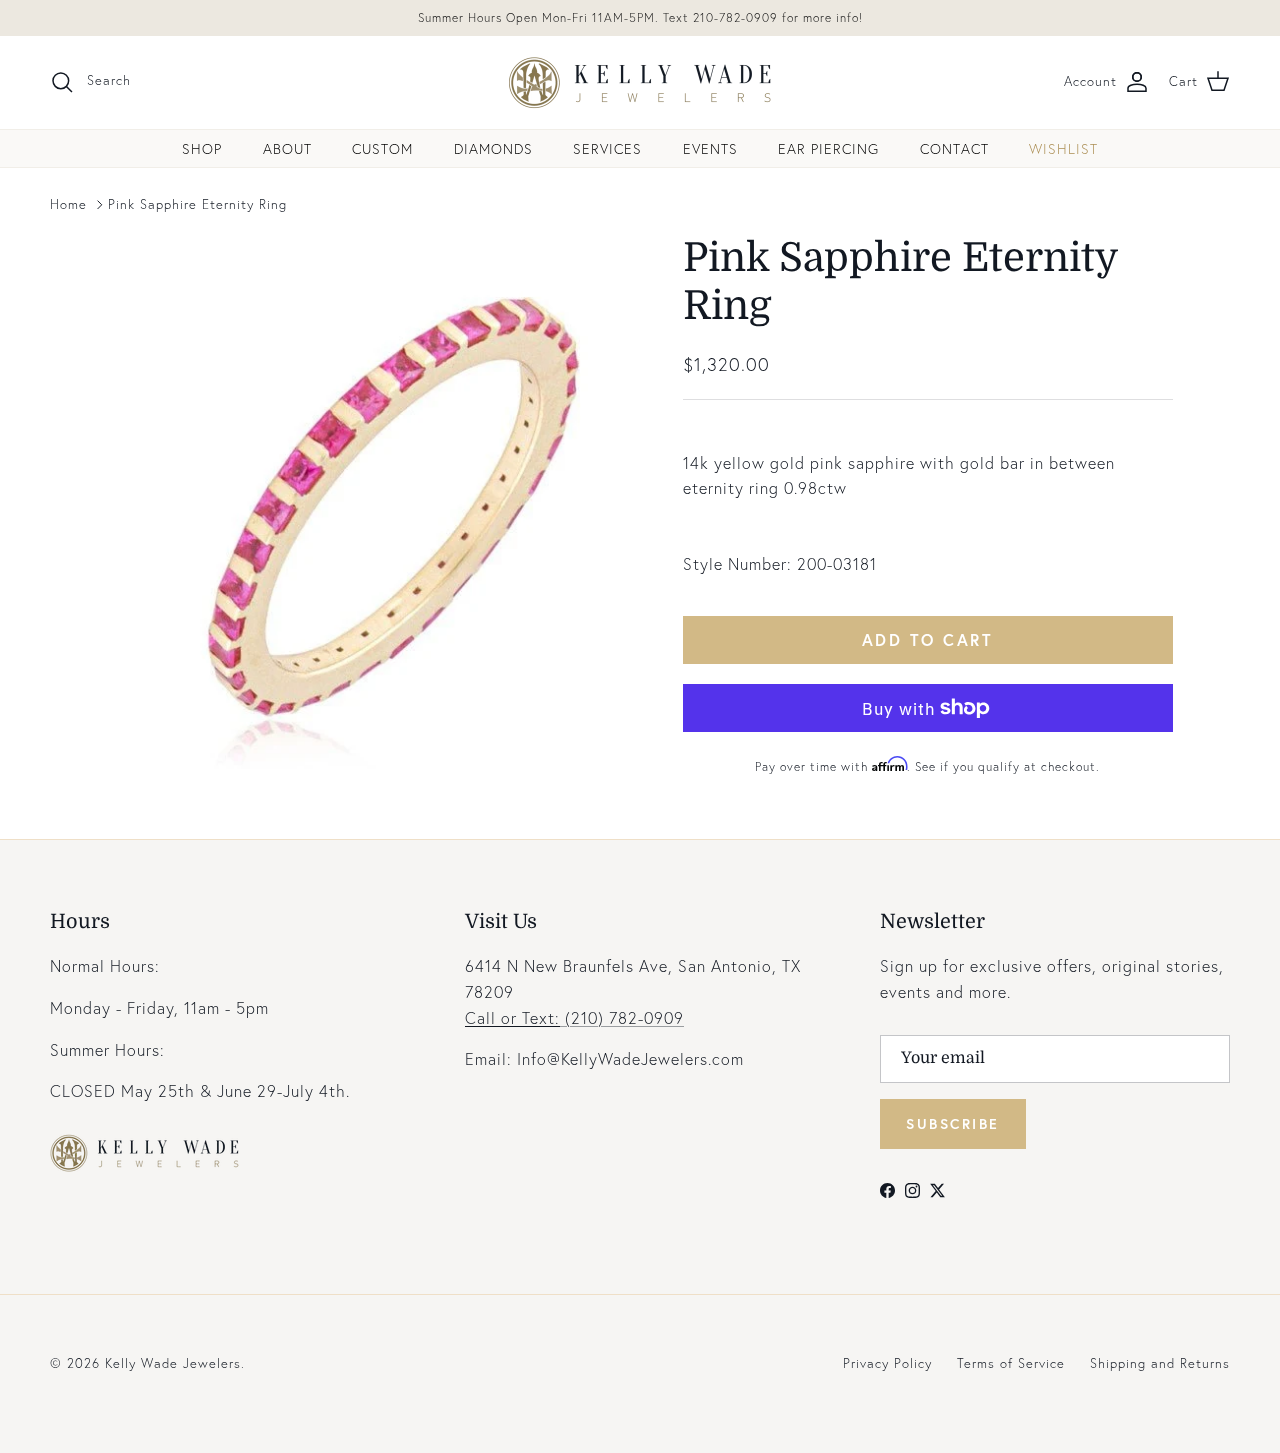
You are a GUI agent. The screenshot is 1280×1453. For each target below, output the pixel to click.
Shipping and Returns (1160, 1363)
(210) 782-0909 (574, 1017)
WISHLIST (1063, 148)
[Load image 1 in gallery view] (373, 501)
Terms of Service (1011, 1363)
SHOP (202, 148)
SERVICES (607, 148)
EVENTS (710, 148)
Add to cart (928, 639)
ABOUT (287, 148)
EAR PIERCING (828, 148)
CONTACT (954, 148)
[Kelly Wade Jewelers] (640, 82)
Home (68, 204)
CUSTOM (382, 148)
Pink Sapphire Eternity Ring (197, 204)
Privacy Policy (887, 1363)
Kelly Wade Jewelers (173, 1363)
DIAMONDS (493, 148)
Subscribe (953, 1123)
